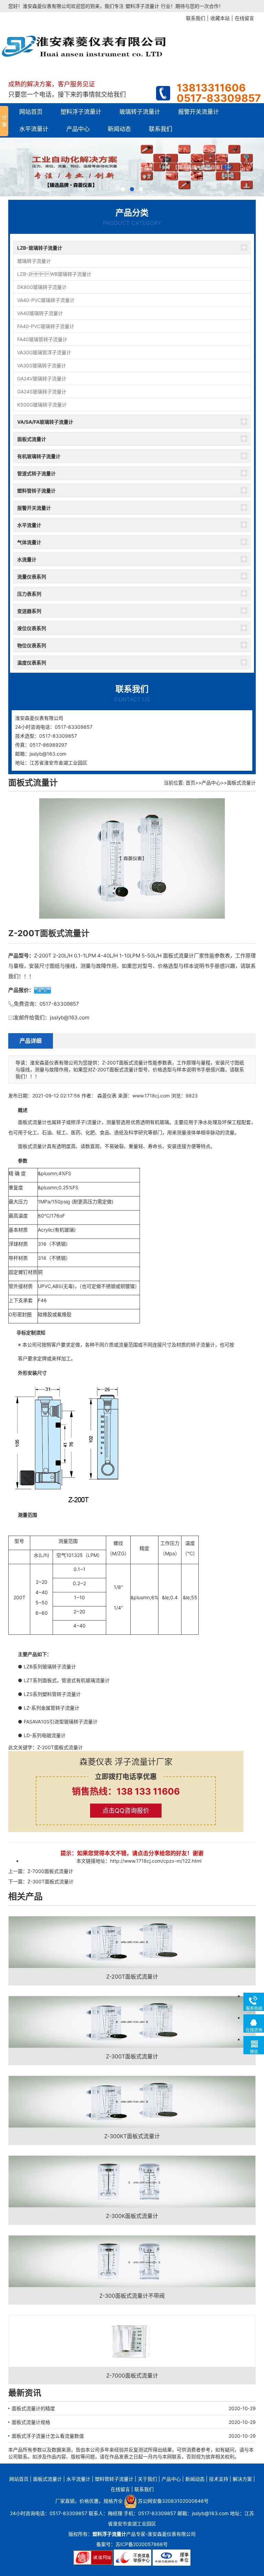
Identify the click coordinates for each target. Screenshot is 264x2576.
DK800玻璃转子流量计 (42, 287)
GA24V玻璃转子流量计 (42, 378)
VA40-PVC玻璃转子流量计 (46, 300)
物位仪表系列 (32, 645)
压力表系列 (29, 594)
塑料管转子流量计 (36, 491)
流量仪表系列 (32, 577)
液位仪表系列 (32, 628)
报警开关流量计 (199, 112)
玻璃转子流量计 (140, 112)
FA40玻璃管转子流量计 (42, 339)
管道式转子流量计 (36, 473)
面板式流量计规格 (31, 2422)
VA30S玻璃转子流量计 (42, 365)
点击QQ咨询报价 (126, 1811)
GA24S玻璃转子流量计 (42, 392)
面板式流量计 (32, 439)
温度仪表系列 (32, 663)
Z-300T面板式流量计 (51, 1881)
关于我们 (147, 2479)
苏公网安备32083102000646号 (173, 2501)
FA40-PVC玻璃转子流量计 (46, 326)
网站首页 (31, 112)
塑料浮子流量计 (142, 6)
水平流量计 (34, 129)
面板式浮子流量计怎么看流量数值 (48, 2436)
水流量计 (27, 559)
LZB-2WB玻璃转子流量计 (54, 274)
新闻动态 (119, 129)
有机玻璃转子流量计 (39, 456)
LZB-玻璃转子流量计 (40, 248)
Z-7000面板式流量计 (50, 1871)
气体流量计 (29, 542)
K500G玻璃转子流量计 (42, 405)
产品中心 (78, 129)
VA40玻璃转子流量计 (40, 313)
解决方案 (242, 2479)
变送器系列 (29, 611)
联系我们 (161, 129)
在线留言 (120, 2489)
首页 (190, 783)
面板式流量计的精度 (33, 2408)
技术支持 (219, 2479)
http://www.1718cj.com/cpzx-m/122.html (156, 1861)
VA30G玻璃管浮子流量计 (44, 352)
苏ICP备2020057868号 (142, 2544)
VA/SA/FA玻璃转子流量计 (45, 422)
